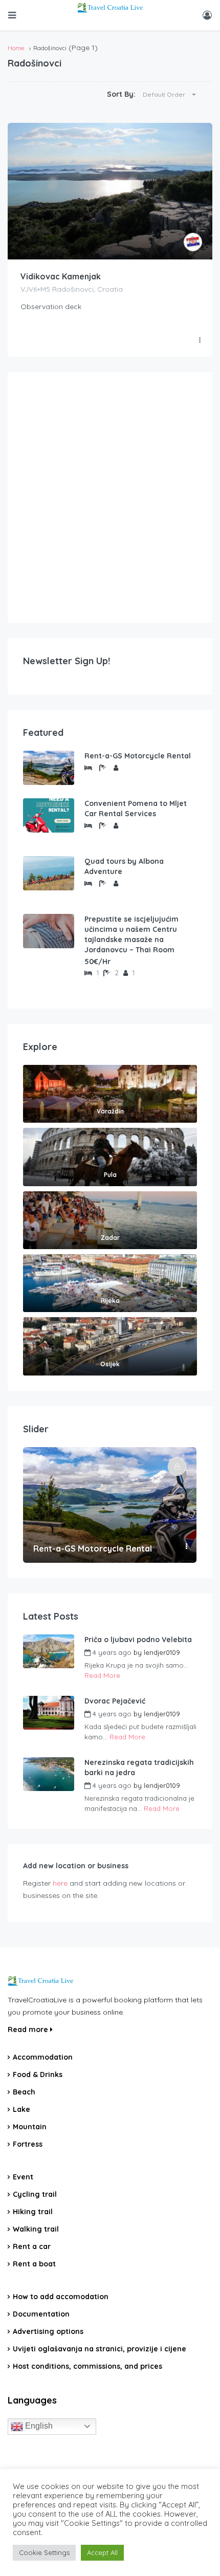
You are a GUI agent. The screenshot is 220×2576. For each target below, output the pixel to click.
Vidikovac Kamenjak (61, 276)
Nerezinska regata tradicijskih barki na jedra (139, 1767)
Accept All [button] (102, 2552)
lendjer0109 (162, 1652)
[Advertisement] (110, 497)
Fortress (28, 2144)
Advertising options (48, 2331)
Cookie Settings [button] (44, 2552)
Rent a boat (34, 2264)
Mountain (30, 2127)
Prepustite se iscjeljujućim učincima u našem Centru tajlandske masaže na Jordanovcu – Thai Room (131, 934)
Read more (29, 2029)
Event (23, 2177)
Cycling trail (35, 2194)
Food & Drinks (38, 2075)
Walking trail (36, 2229)
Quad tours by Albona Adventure (124, 866)
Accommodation (43, 2057)
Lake (21, 2109)
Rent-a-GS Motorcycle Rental (138, 756)
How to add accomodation (61, 2297)
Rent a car (32, 2246)
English (38, 2426)
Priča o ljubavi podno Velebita (138, 1640)
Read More (102, 1675)
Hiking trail (33, 2212)
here (60, 1883)
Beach (24, 2092)
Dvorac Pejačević (115, 1701)
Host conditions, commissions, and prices (87, 2366)
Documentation (41, 2314)
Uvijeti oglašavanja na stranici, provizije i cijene (100, 2349)
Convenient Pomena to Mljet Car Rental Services (136, 809)
